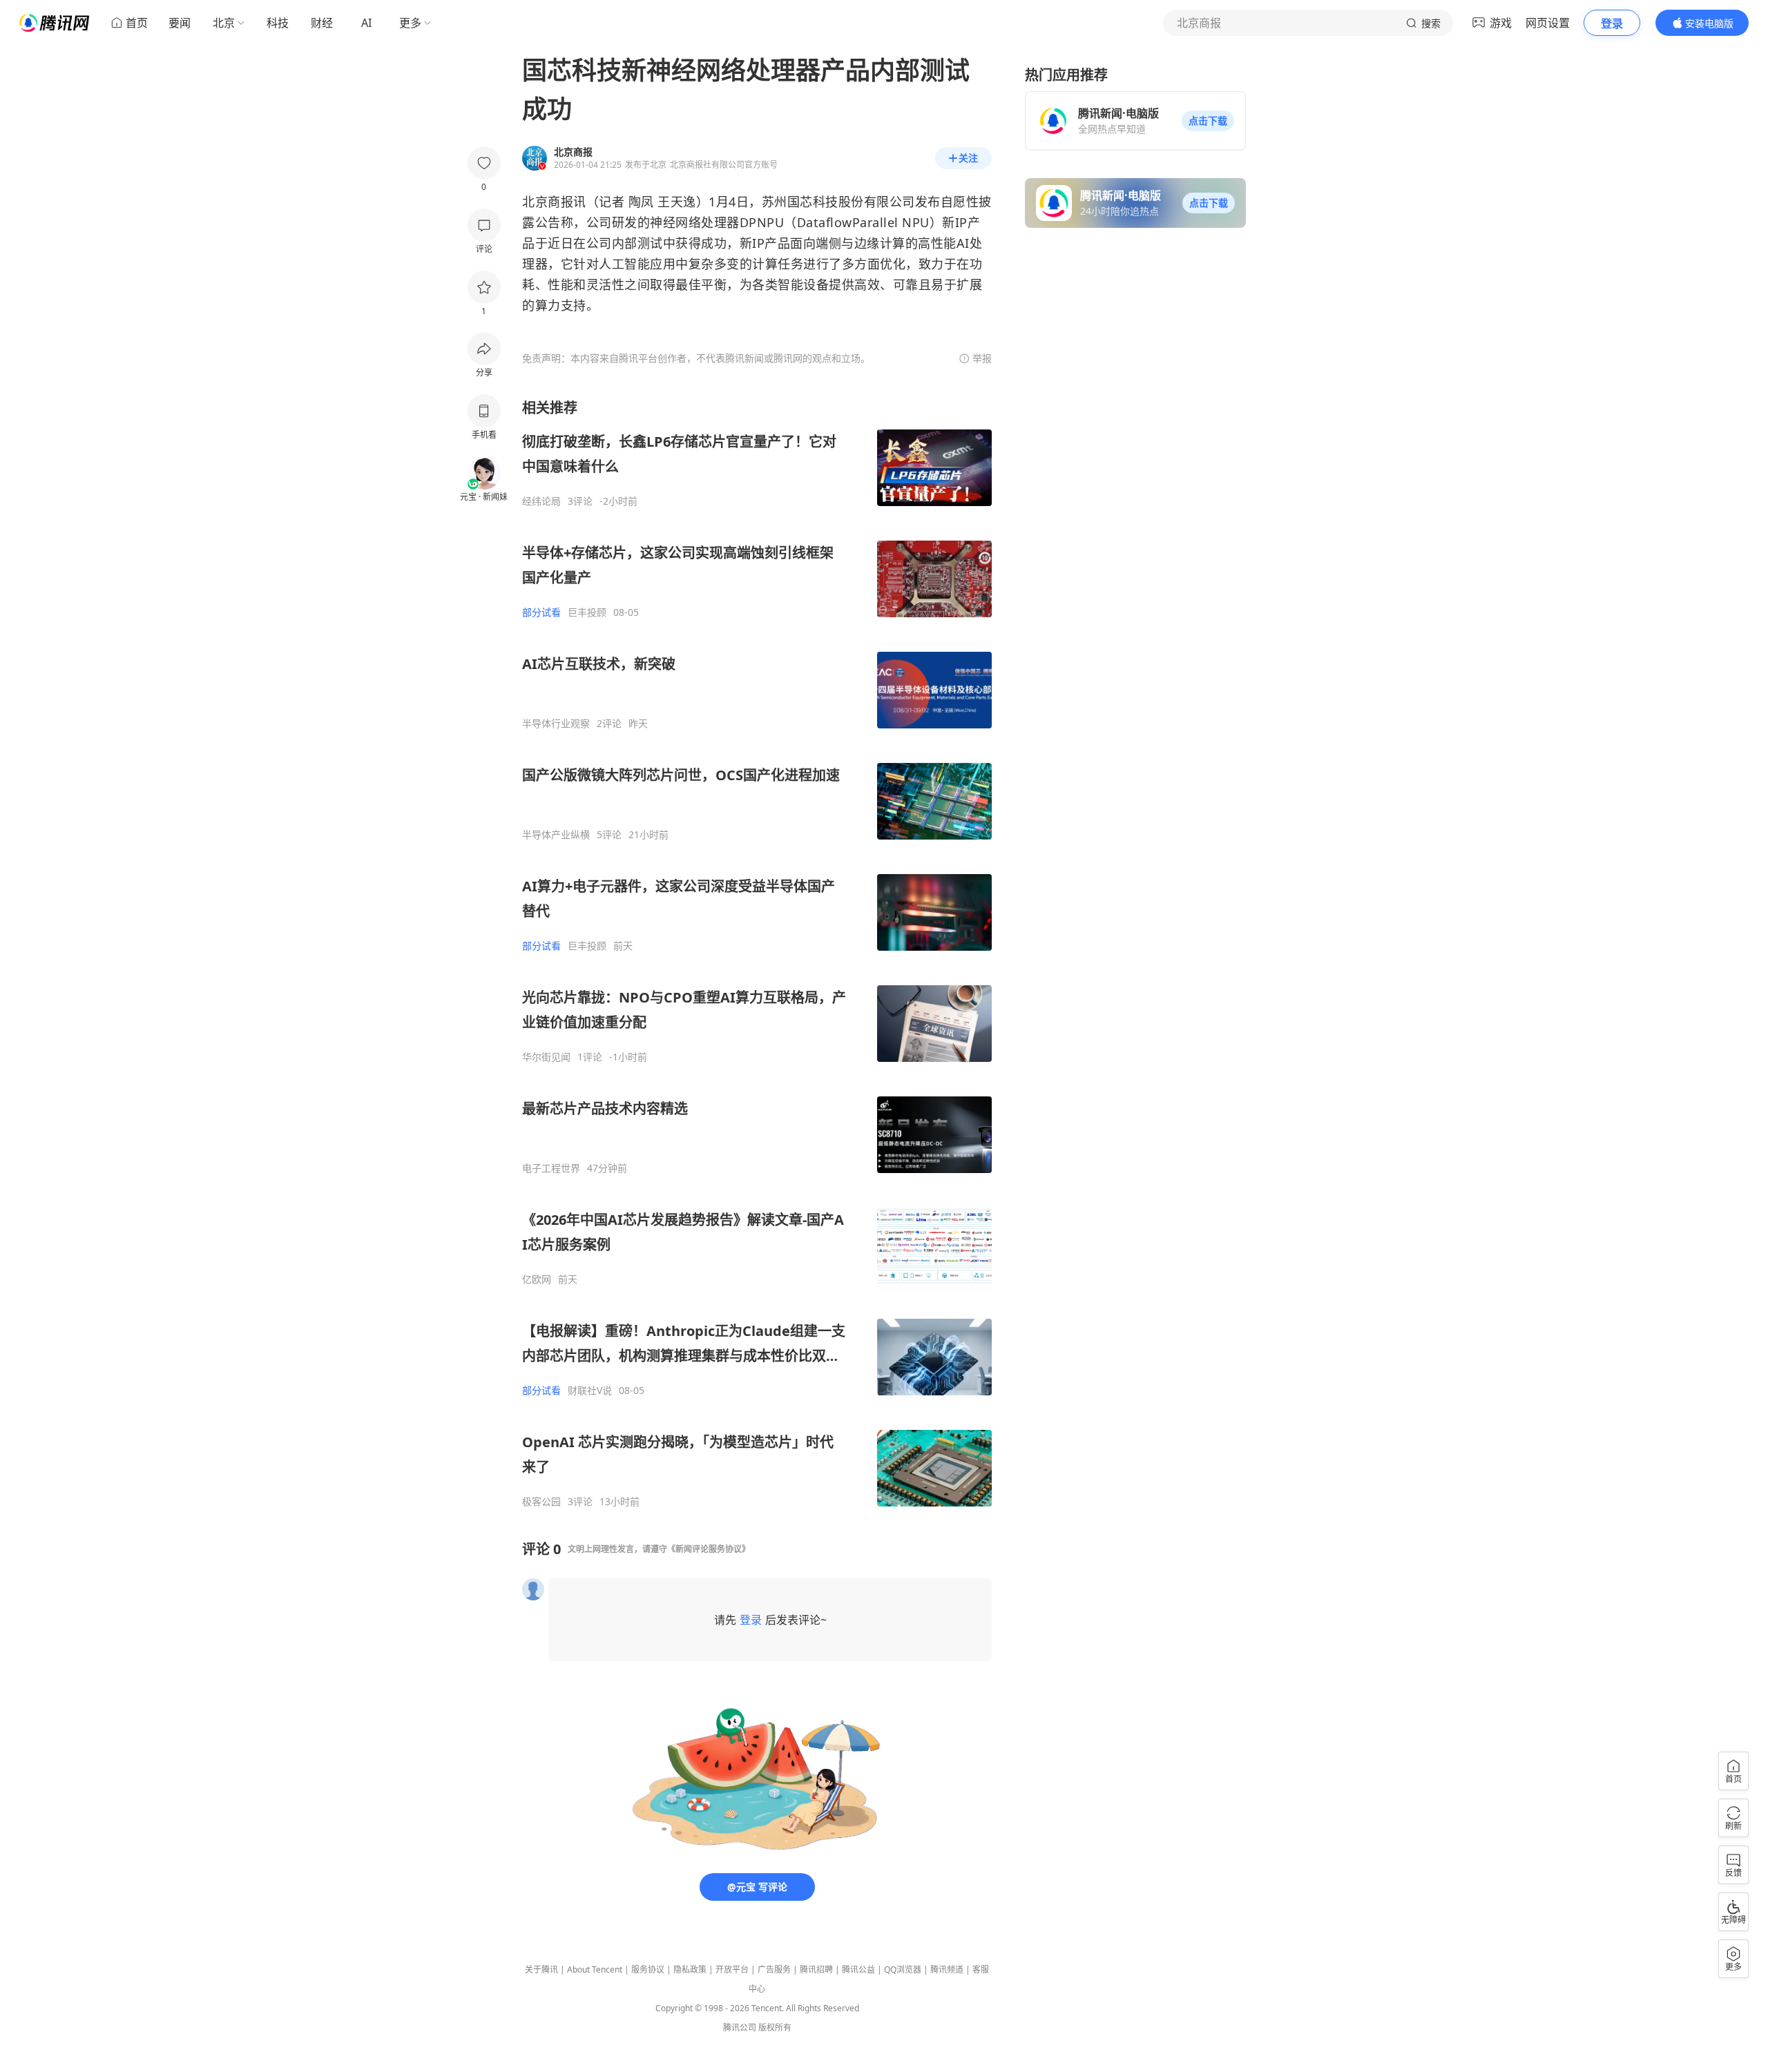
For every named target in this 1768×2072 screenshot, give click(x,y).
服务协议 (648, 1969)
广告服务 (774, 1969)
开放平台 (732, 1969)
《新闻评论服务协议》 (709, 1549)
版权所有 (775, 2027)
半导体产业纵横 (556, 835)
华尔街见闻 (546, 1057)
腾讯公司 (740, 2027)
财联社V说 (590, 1391)
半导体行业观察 (556, 724)
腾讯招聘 (816, 1969)
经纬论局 (541, 501)
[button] (1208, 121)
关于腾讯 (541, 1969)
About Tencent (595, 1969)
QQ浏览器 (903, 1969)
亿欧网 (537, 1279)
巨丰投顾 (587, 612)
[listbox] (757, 953)
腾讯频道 (947, 1969)
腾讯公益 (858, 1969)
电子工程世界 (551, 1168)
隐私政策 (690, 1969)
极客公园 (541, 1502)
